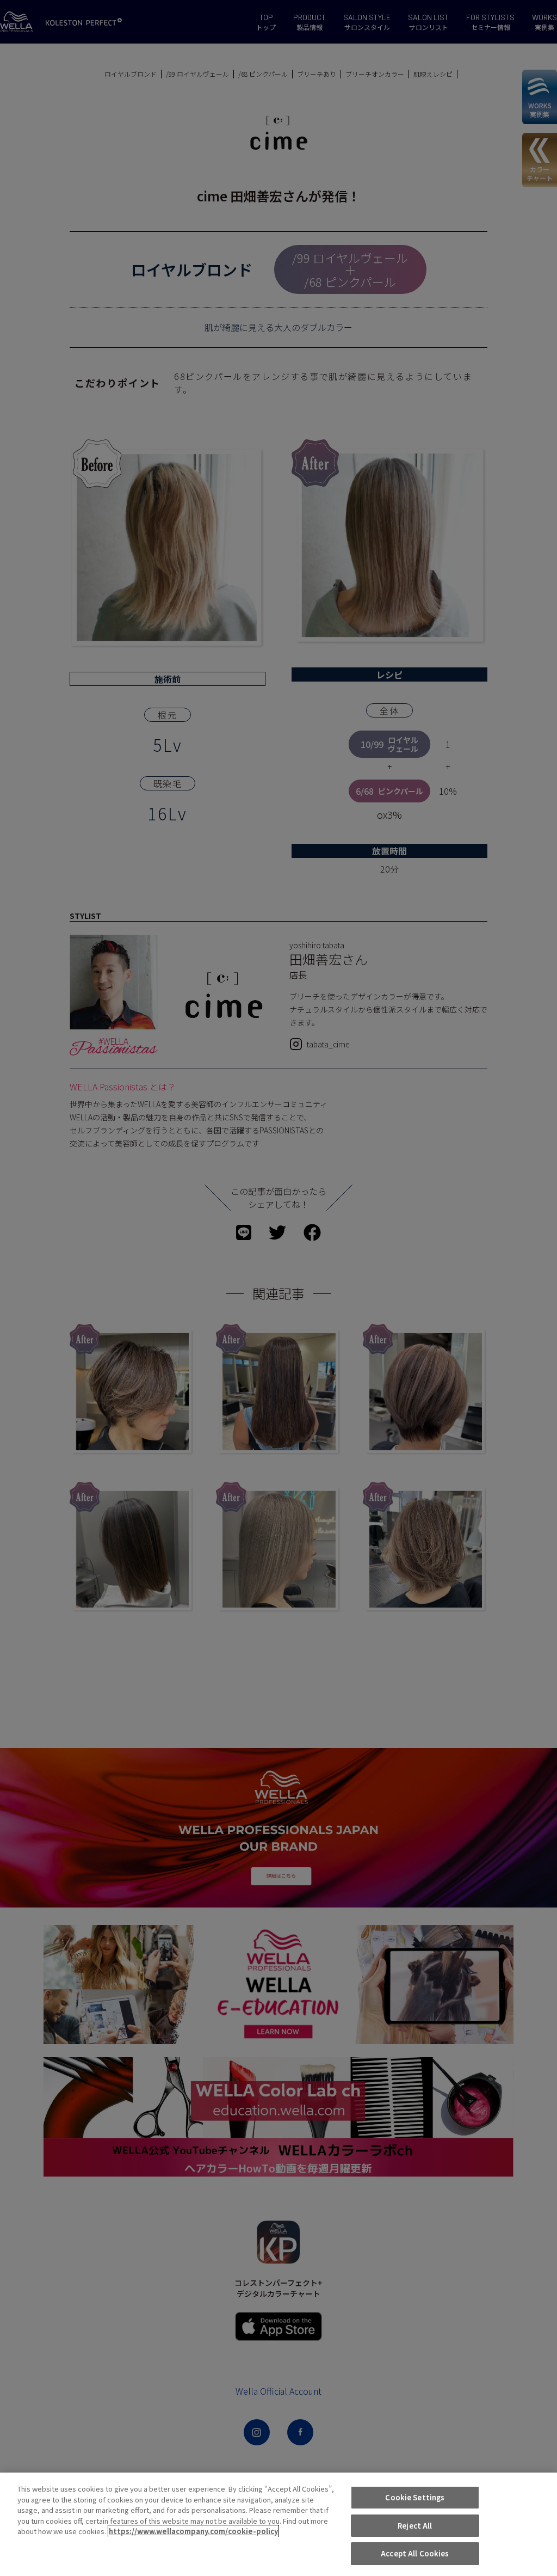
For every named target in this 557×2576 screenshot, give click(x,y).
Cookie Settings (415, 2497)
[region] (278, 2524)
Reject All (415, 2526)
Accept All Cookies (415, 2553)
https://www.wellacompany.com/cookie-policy (193, 2531)
